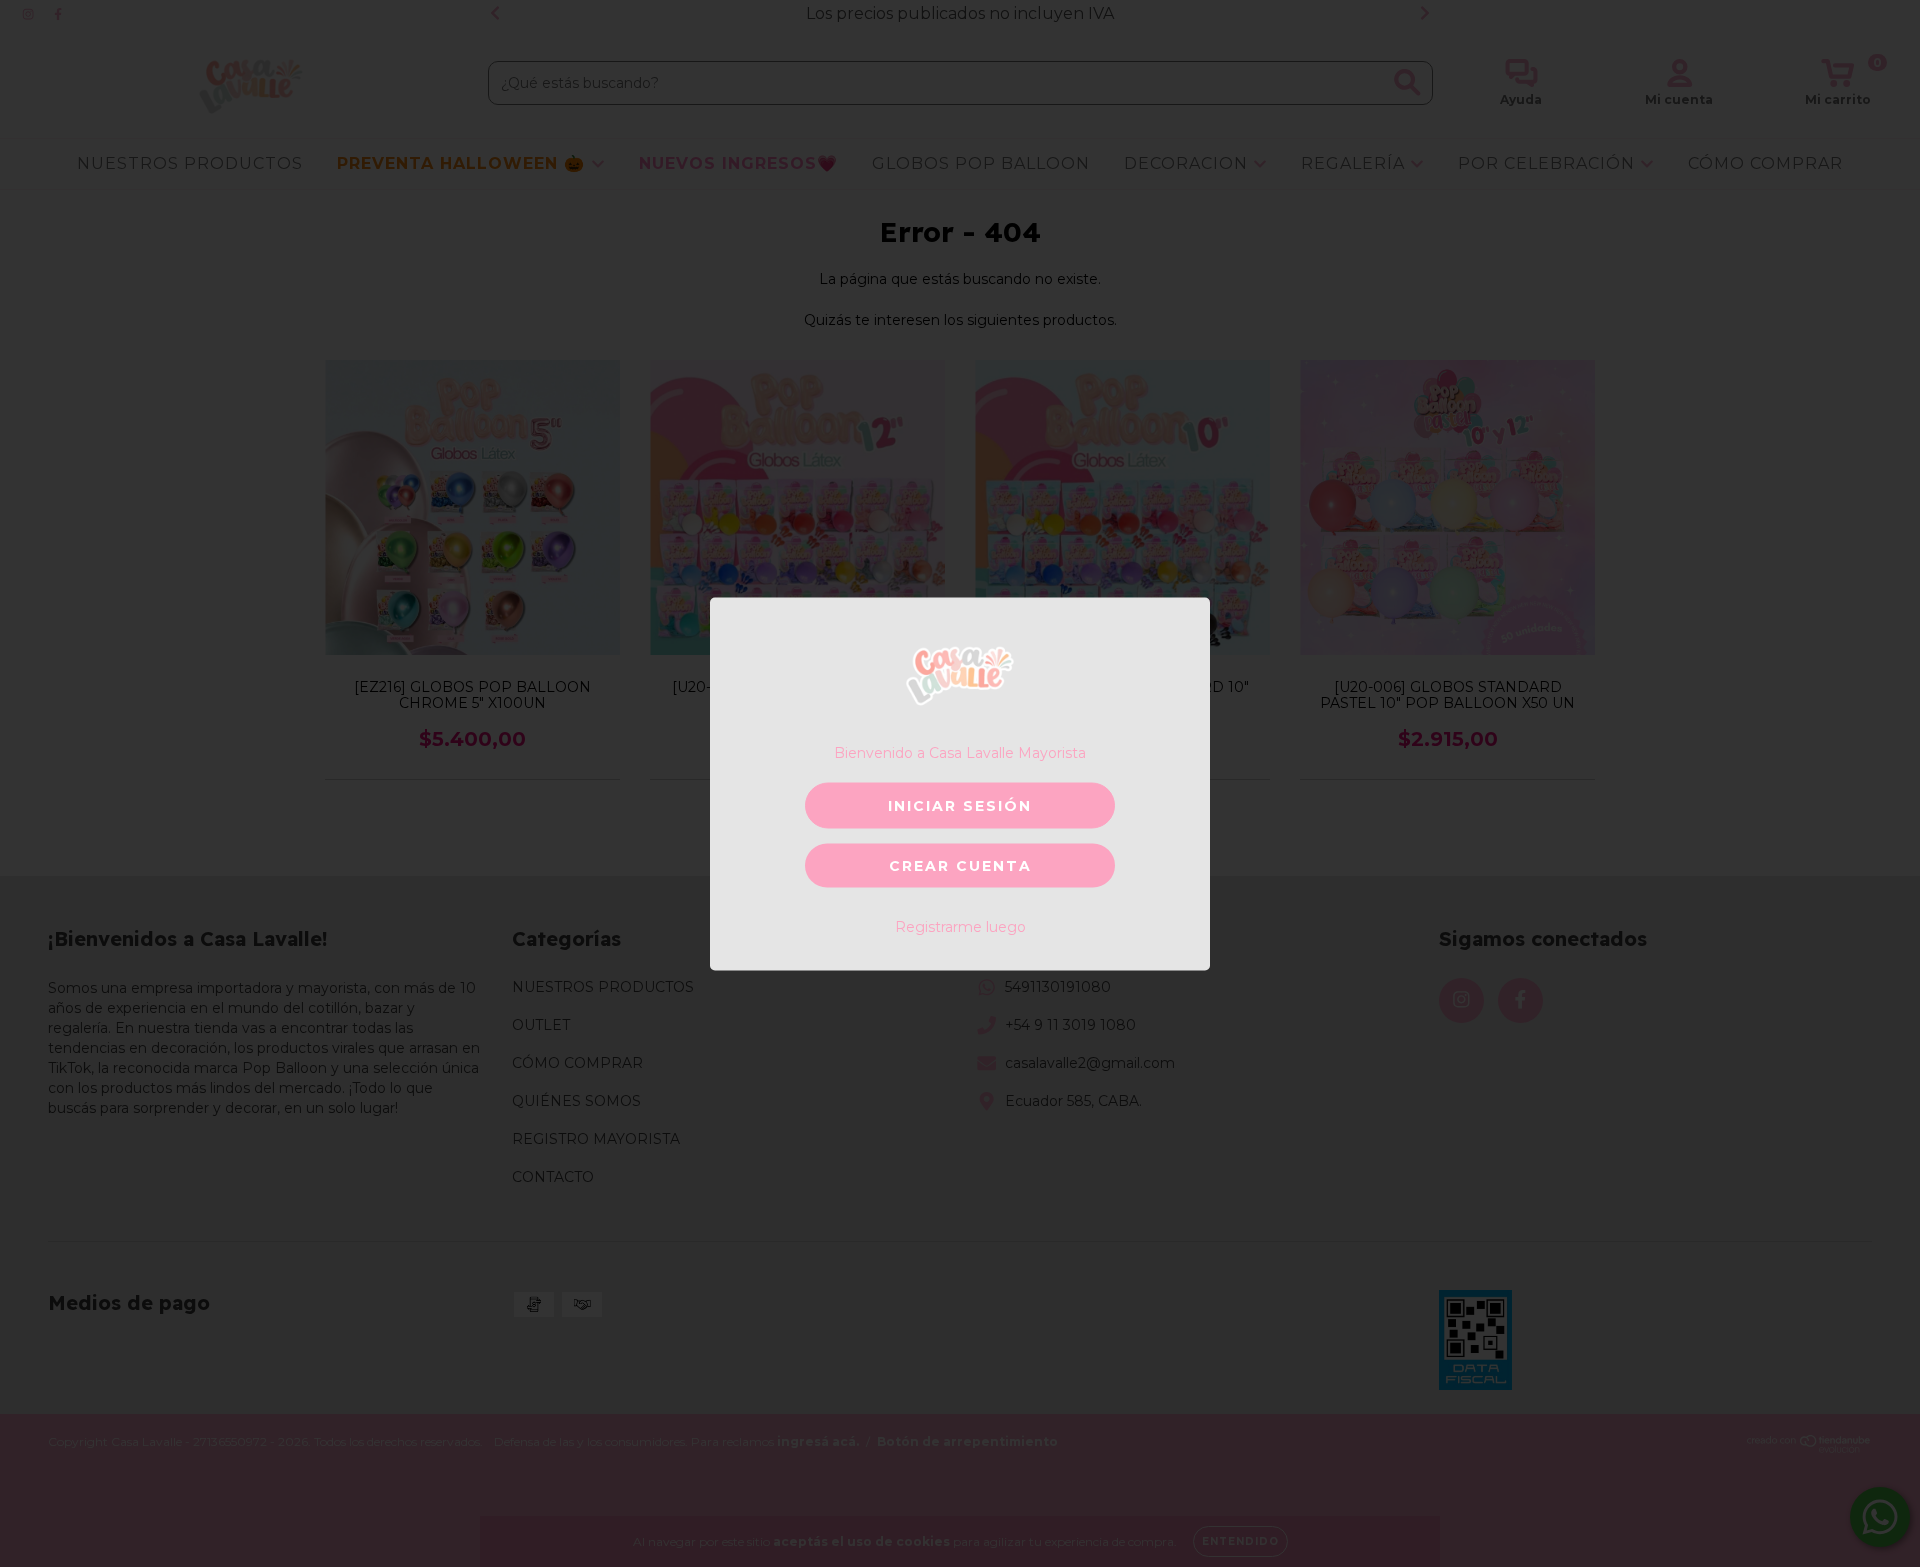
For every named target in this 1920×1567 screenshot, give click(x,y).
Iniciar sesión (960, 805)
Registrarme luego (960, 926)
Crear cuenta (960, 865)
